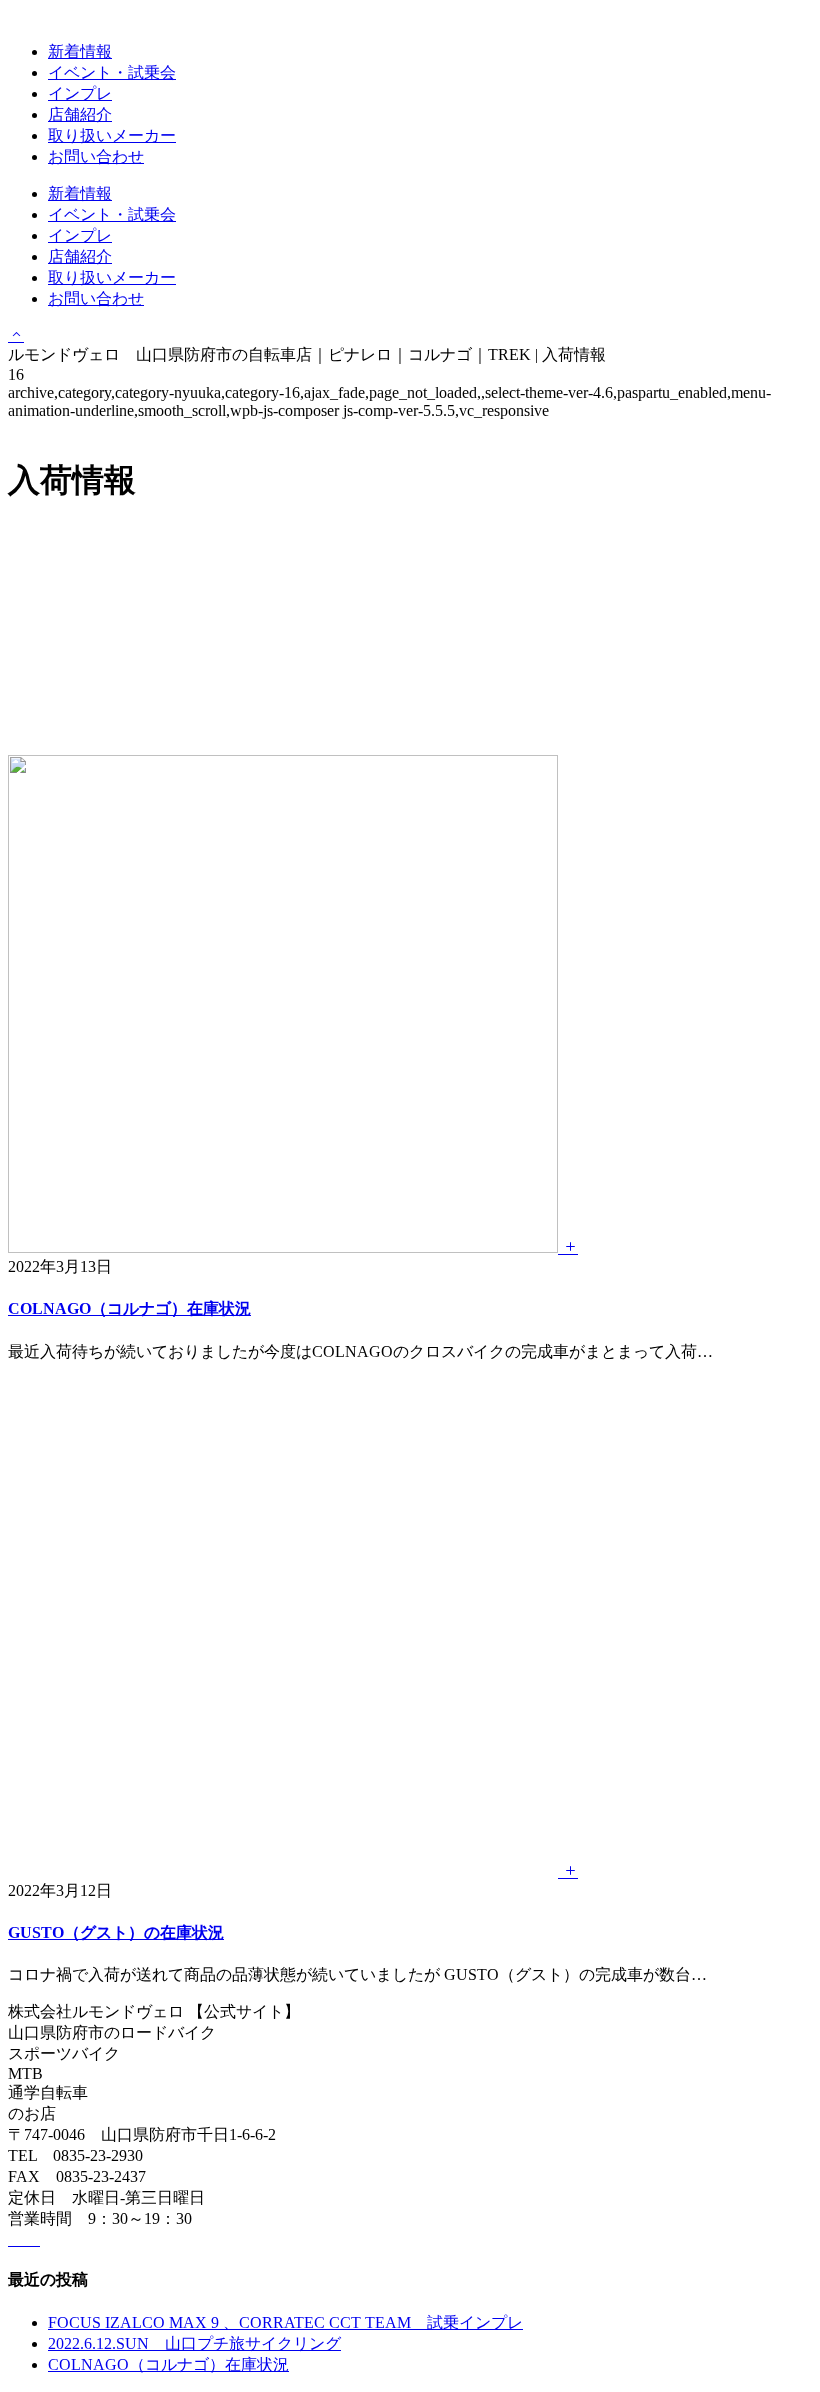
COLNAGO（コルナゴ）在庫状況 (129, 1308)
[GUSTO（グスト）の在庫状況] (293, 1871)
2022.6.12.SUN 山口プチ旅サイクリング (194, 2343)
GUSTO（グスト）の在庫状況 (116, 1932)
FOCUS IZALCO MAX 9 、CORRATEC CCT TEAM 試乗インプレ (285, 2322)
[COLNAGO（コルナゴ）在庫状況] (293, 1247)
